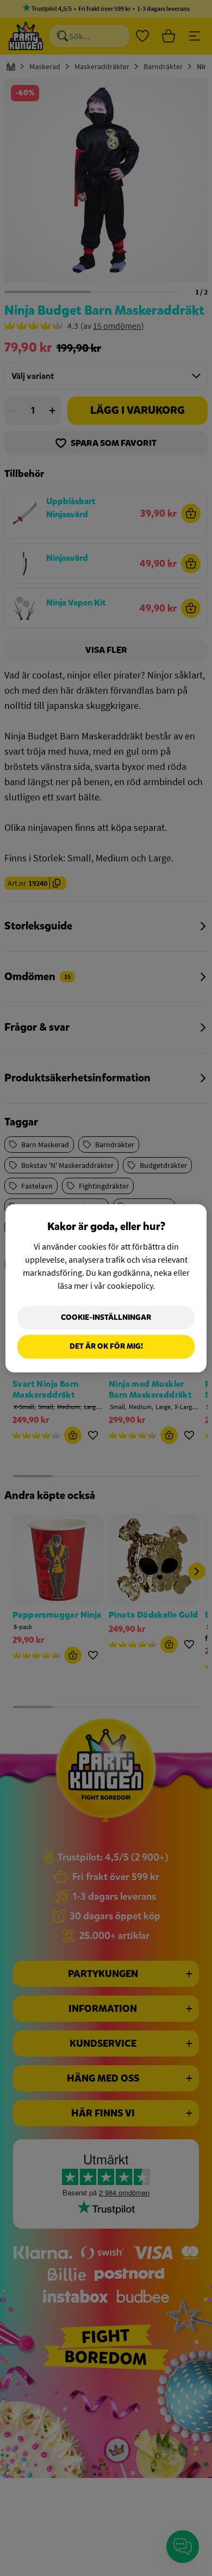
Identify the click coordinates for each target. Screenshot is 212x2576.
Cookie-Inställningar (106, 1317)
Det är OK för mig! (106, 1347)
